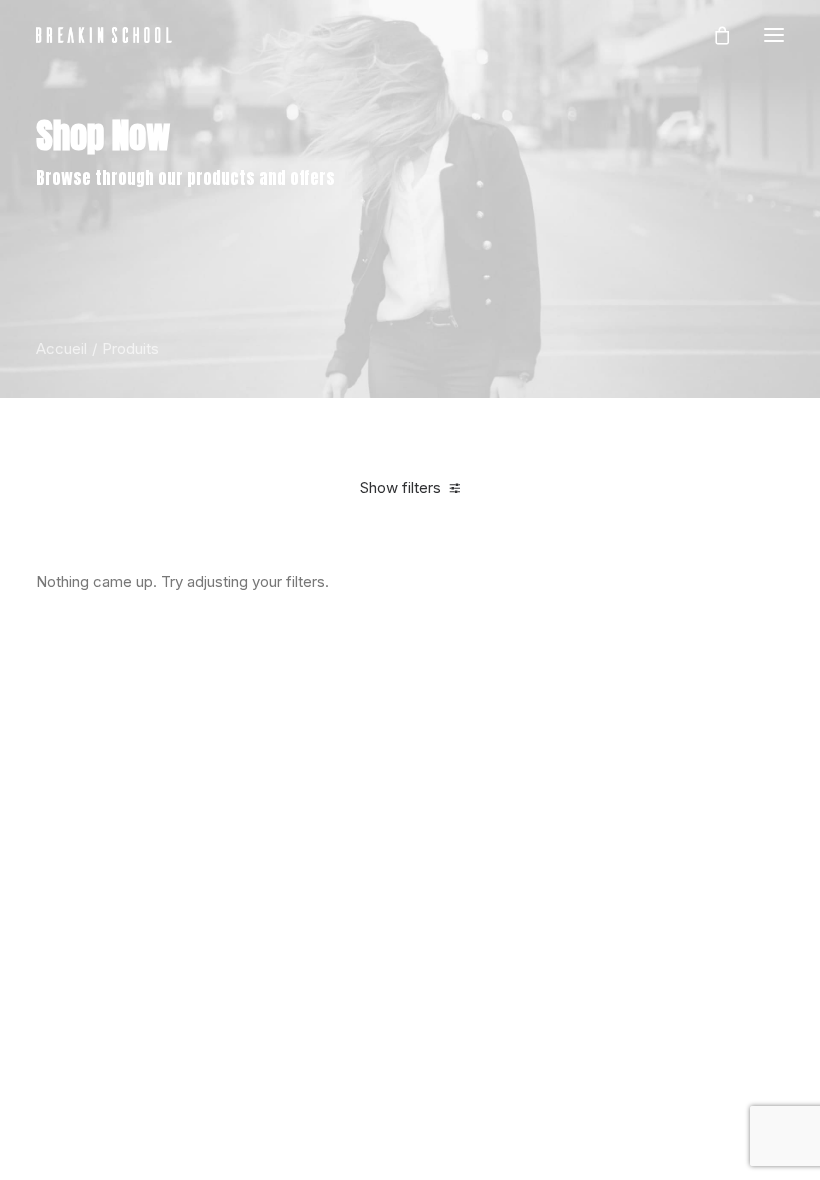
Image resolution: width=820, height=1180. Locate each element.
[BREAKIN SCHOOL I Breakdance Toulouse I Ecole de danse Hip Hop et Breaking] (104, 35)
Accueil (61, 348)
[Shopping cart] (713, 35)
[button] (774, 35)
